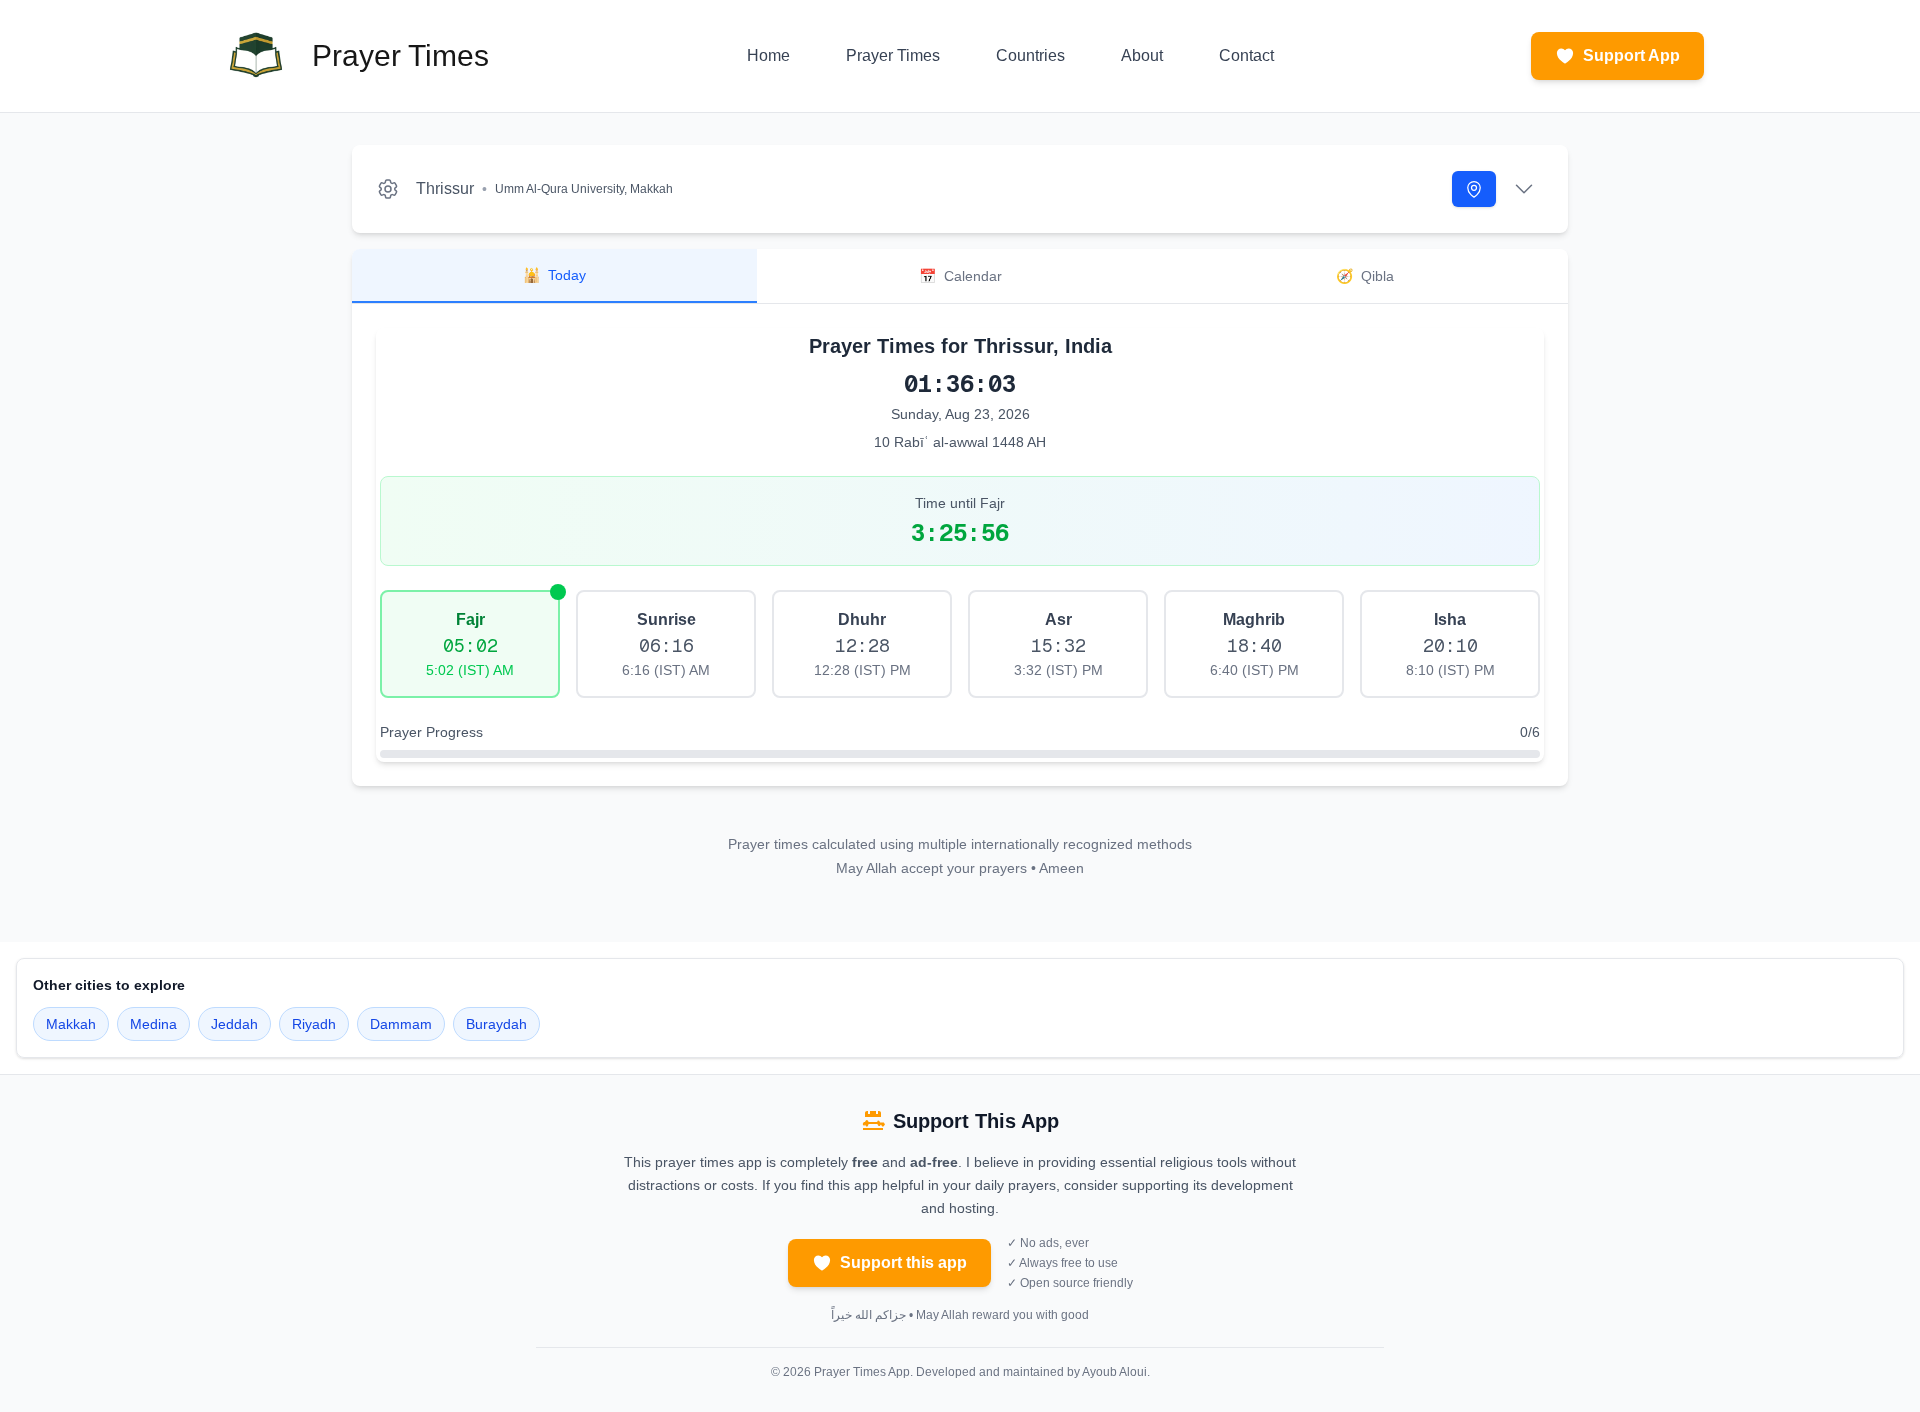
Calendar (960, 276)
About (1142, 55)
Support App (1631, 55)
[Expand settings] (1524, 189)
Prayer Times (893, 55)
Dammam (401, 1024)
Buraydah (496, 1024)
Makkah (71, 1024)
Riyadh (314, 1024)
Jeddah (234, 1024)
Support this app (903, 1262)
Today (554, 275)
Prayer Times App (862, 1372)
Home (768, 55)
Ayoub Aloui (1114, 1372)
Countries (1030, 55)
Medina (153, 1024)
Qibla (1365, 276)
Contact (1246, 55)
